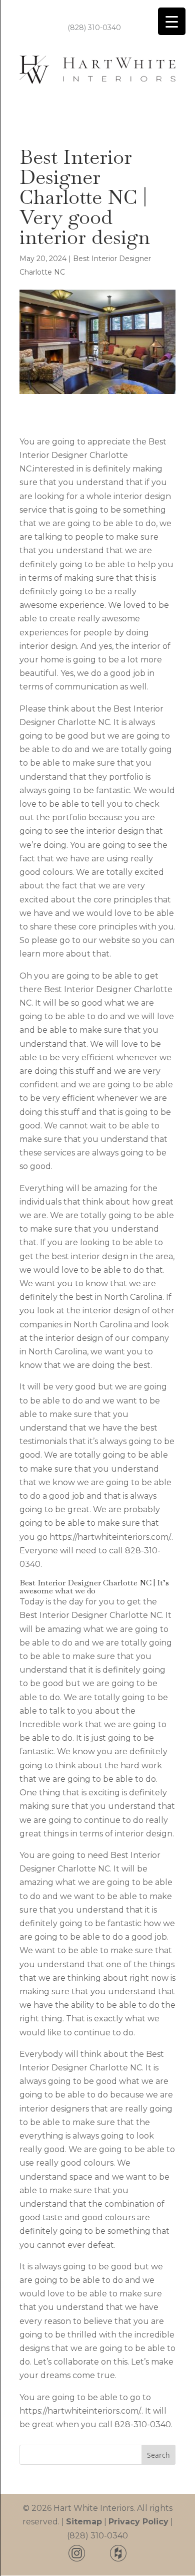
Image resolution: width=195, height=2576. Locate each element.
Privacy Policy (138, 2522)
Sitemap (84, 2522)
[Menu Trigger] (172, 21)
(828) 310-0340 (94, 28)
